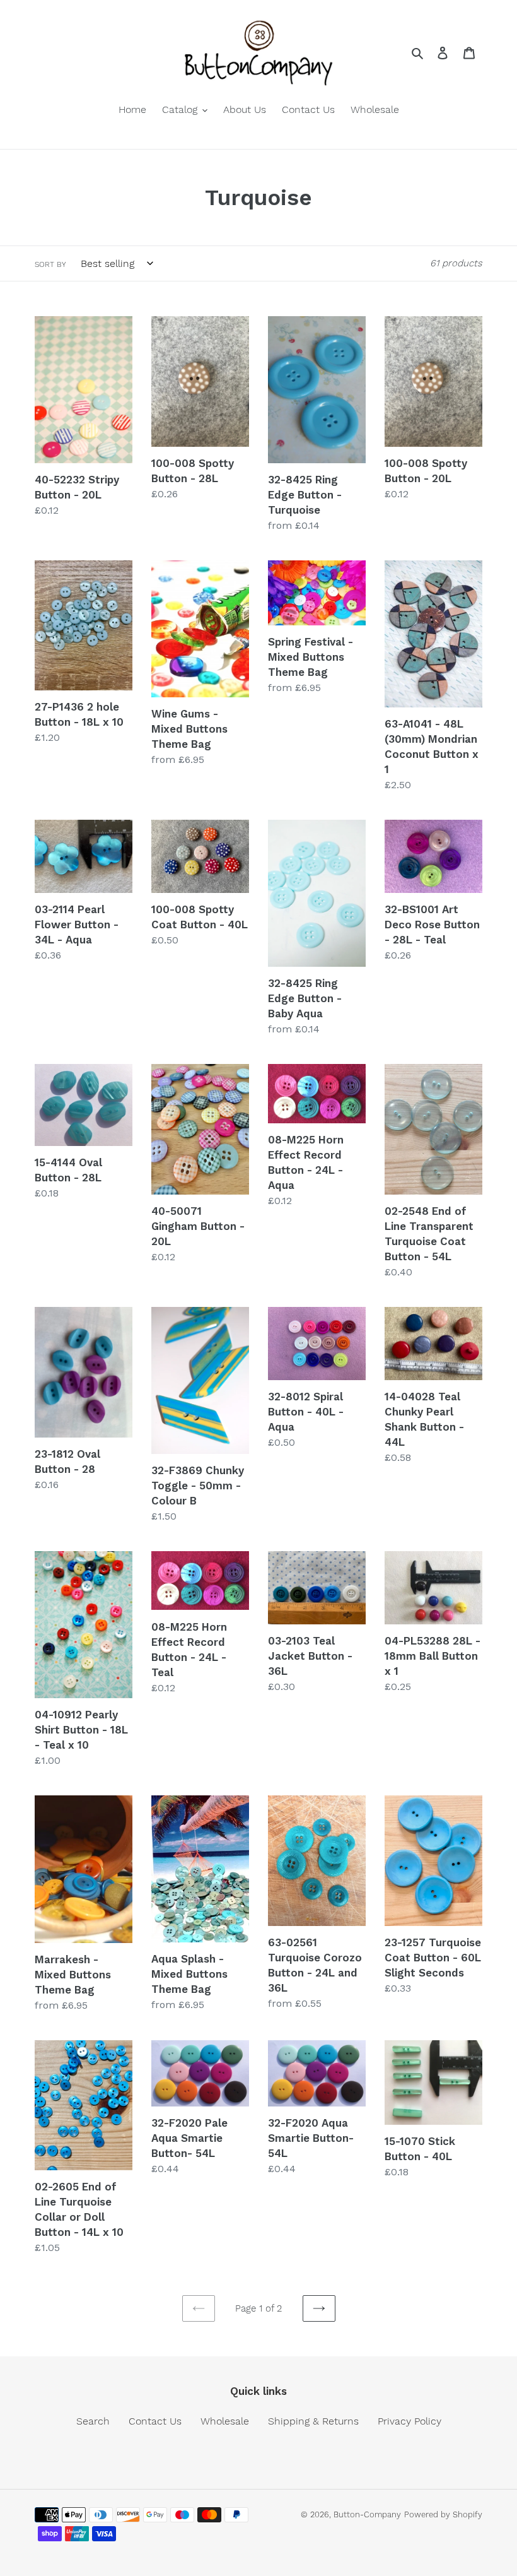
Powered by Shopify (443, 2514)
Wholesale (225, 2421)
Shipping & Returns (313, 2421)
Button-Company (367, 2514)
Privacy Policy (410, 2421)
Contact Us (155, 2421)
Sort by (50, 264)
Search (93, 2421)
